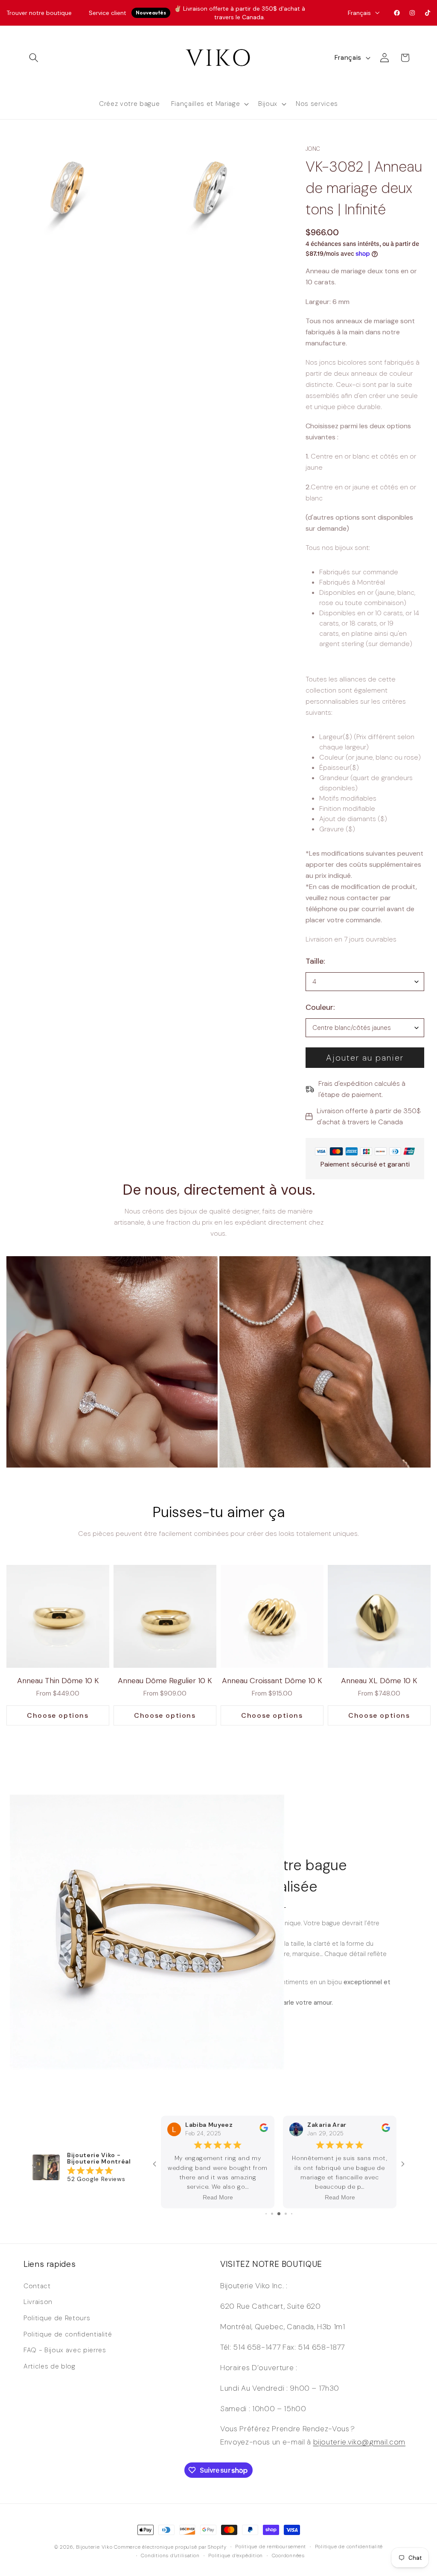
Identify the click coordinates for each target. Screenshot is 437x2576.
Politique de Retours (57, 2318)
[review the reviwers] (264, 2140)
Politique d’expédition (236, 2556)
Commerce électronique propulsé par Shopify (170, 2547)
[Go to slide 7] (272, 2214)
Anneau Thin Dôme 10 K (58, 1681)
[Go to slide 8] (279, 2214)
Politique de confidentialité (68, 2334)
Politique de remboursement (271, 2547)
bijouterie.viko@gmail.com (360, 2442)
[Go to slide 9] (286, 2214)
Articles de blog (50, 2366)
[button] (34, 58)
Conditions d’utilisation (170, 2556)
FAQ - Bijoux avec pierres (65, 2350)
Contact (37, 2286)
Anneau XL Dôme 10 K (379, 1681)
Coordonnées (288, 2556)
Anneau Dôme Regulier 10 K (165, 1681)
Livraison (38, 2302)
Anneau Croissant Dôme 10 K (272, 1681)
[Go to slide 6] (266, 2214)
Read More (218, 2197)
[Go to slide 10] (292, 2214)
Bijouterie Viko (94, 2547)
